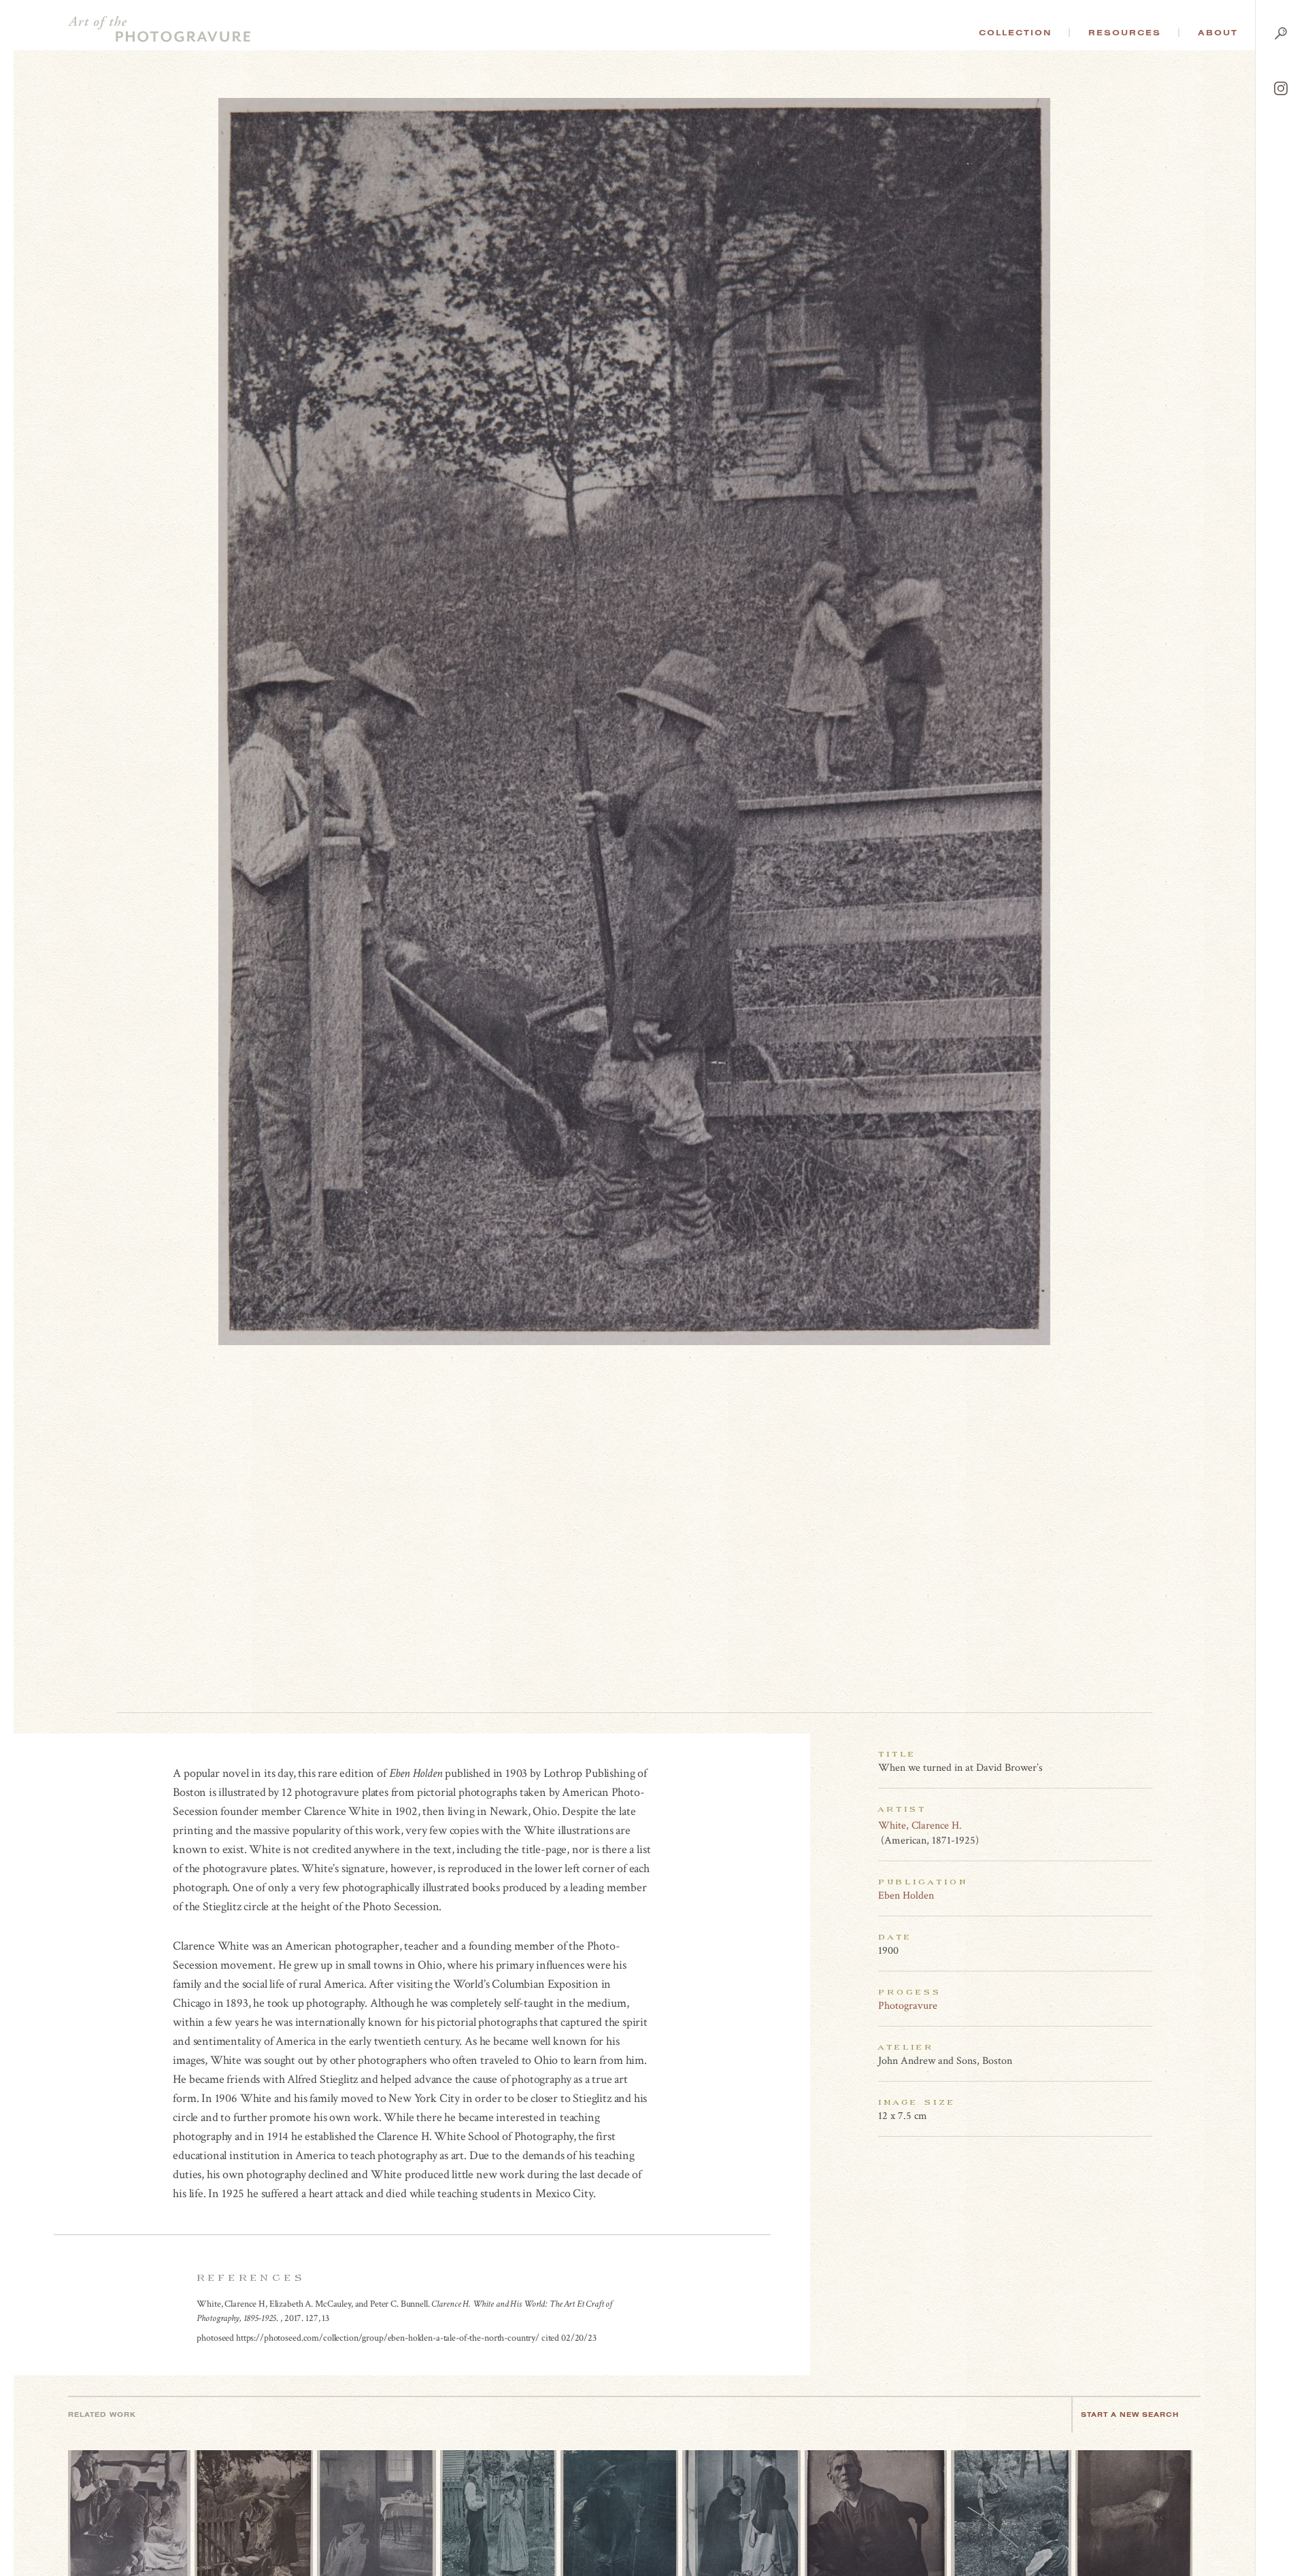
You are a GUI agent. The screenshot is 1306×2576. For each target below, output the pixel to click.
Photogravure (908, 2006)
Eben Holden (906, 1896)
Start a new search (1130, 2414)
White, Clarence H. (920, 1826)
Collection (1015, 33)
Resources (1125, 33)
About (1218, 33)
